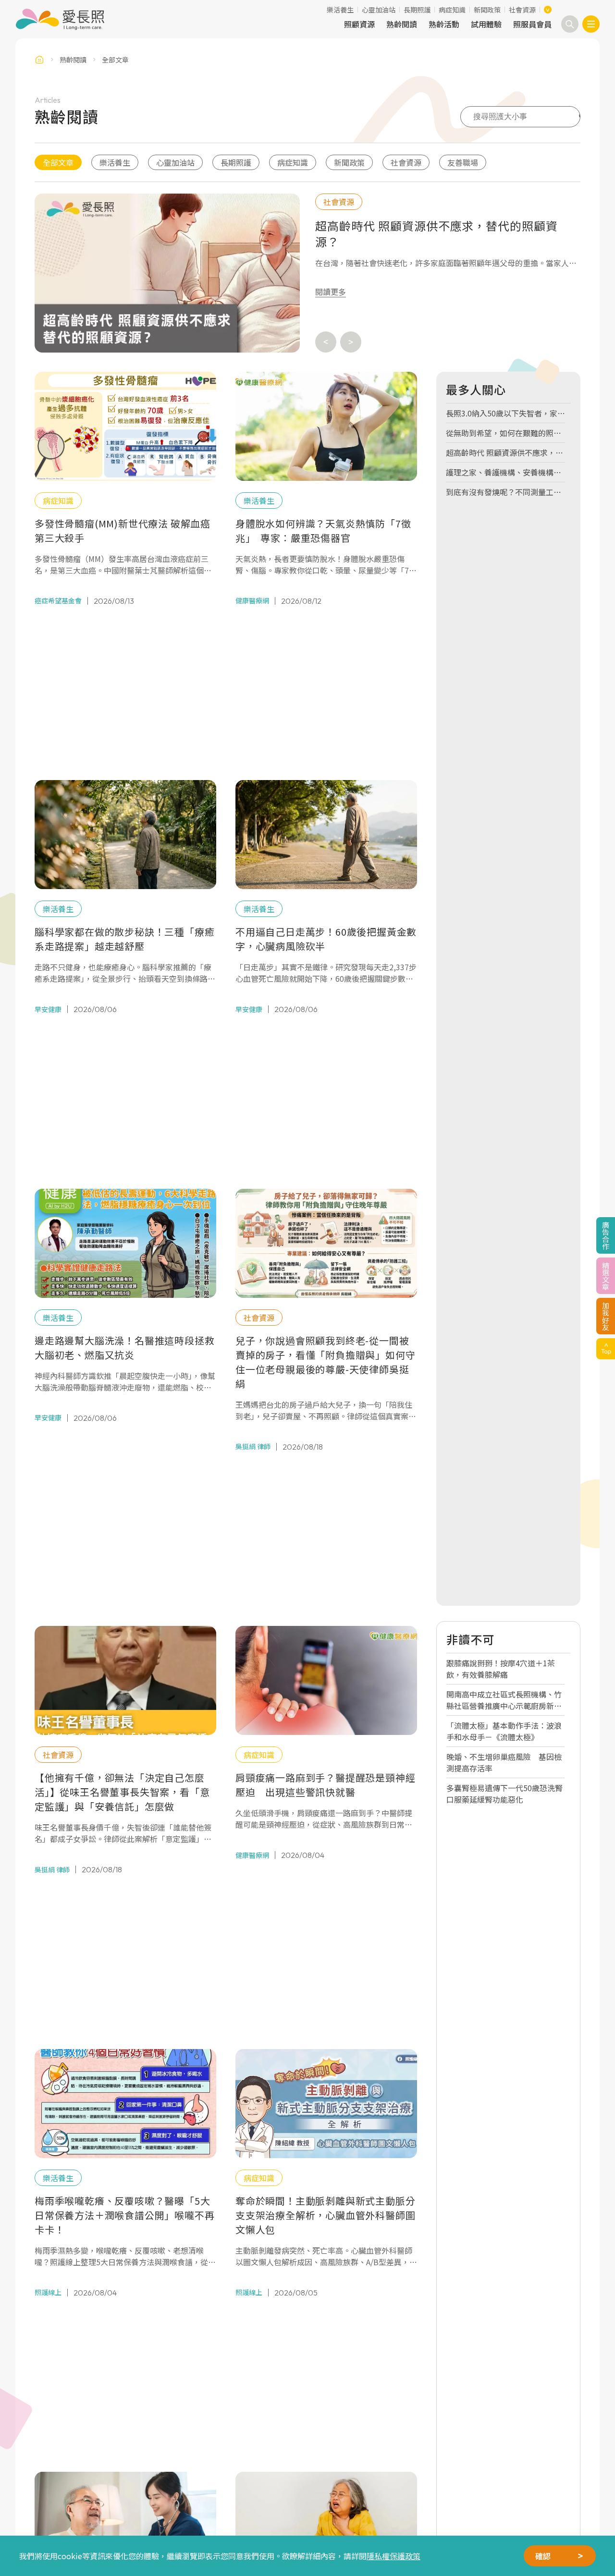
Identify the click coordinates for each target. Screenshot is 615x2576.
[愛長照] (60, 19)
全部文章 (58, 162)
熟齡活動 (444, 24)
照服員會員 (532, 24)
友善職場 (463, 162)
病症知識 (452, 10)
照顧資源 (359, 24)
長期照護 (417, 10)
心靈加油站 (379, 10)
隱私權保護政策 (394, 2556)
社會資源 (522, 10)
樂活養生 (340, 10)
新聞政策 (487, 10)
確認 (543, 2556)
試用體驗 (486, 24)
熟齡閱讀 (402, 24)
